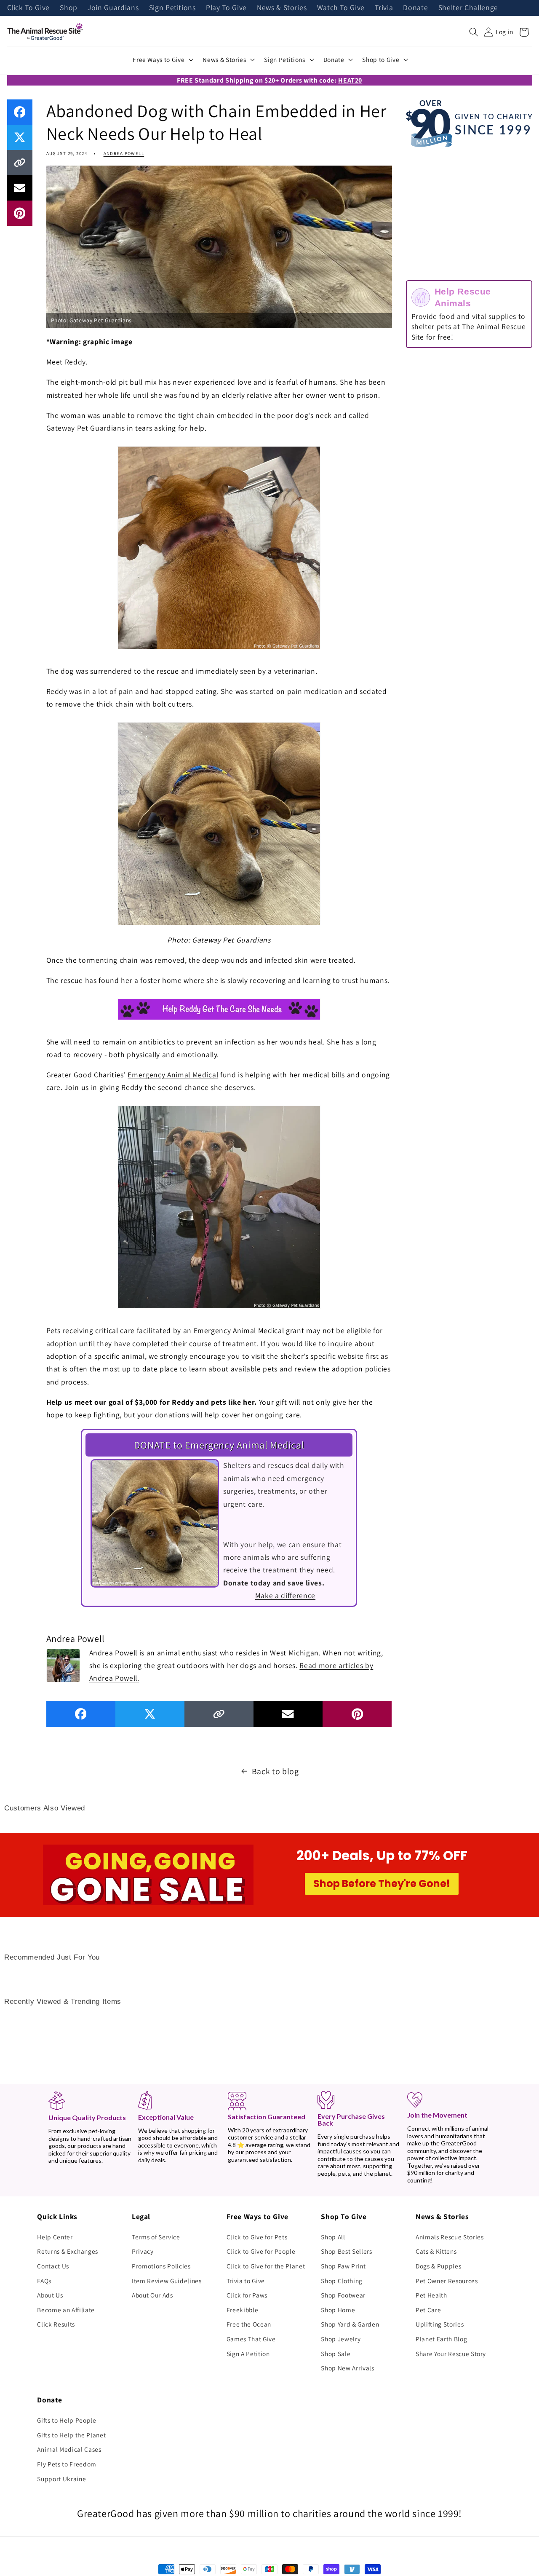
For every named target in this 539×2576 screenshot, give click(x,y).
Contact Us (53, 2266)
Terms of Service (156, 2237)
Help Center (55, 2237)
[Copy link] (20, 163)
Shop (69, 8)
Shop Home (338, 2310)
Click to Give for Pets (257, 2237)
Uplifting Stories (440, 2324)
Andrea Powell (124, 153)
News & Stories (282, 8)
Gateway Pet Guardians (86, 428)
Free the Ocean (249, 2324)
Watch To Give (341, 8)
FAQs (44, 2281)
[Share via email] (20, 188)
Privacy (143, 2251)
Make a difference (285, 1595)
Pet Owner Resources (447, 2281)
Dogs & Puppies (438, 2266)
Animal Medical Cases (69, 2449)
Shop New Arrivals (347, 2368)
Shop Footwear (343, 2295)
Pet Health (431, 2295)
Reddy (75, 362)
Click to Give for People (261, 2251)
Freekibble (243, 2310)
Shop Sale (336, 2354)
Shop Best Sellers (346, 2251)
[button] (474, 32)
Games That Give (251, 2339)
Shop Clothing (342, 2281)
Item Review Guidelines (167, 2281)
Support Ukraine (61, 2479)
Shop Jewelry (341, 2339)
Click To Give (29, 8)
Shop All (333, 2237)
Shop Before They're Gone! (382, 1884)
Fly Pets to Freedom (67, 2464)
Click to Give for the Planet (266, 2266)
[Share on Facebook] (20, 112)
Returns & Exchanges (68, 2251)
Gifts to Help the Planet (71, 2435)
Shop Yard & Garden (350, 2324)
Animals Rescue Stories (450, 2237)
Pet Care (428, 2310)
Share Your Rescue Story (451, 2354)
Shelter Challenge (468, 8)
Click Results (56, 2324)
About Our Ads (152, 2295)
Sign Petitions (172, 8)
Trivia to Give (246, 2281)
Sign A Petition (248, 2354)
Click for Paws (247, 2295)
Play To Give (226, 8)
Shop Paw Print (343, 2266)
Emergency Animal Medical (173, 1075)
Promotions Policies (161, 2266)
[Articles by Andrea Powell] (63, 1665)
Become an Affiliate (66, 2310)
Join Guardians (113, 8)
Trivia (384, 8)
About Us (50, 2295)
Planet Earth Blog (441, 2339)
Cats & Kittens (436, 2251)
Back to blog (275, 1771)
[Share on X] (20, 137)
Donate (415, 8)
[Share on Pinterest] (20, 213)
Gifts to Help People (67, 2420)
